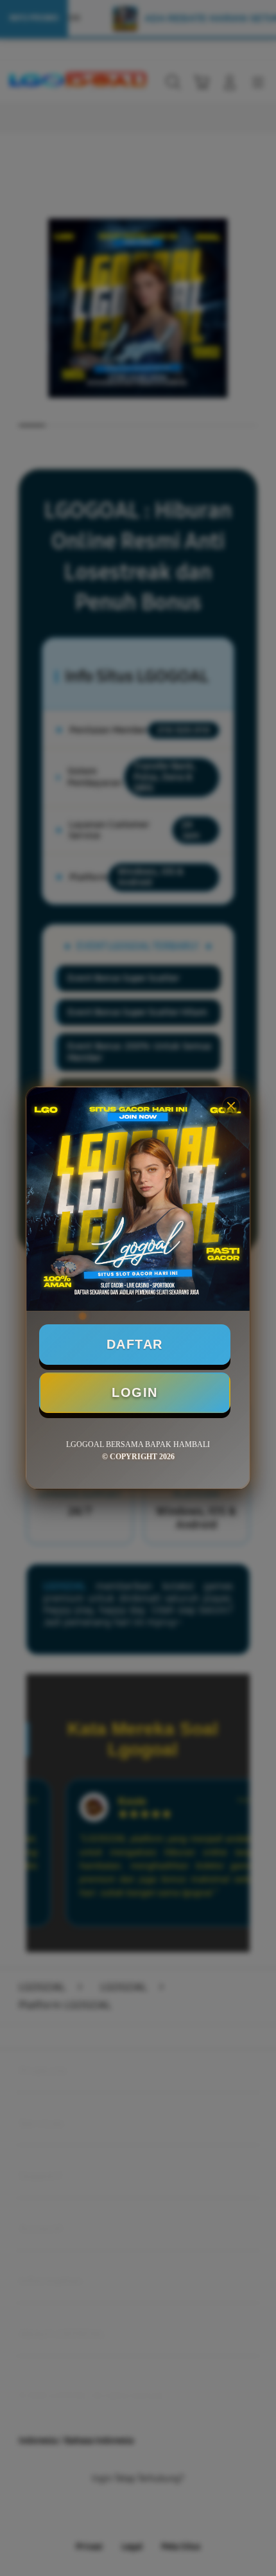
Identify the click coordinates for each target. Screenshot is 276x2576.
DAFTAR (135, 1344)
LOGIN (135, 1392)
